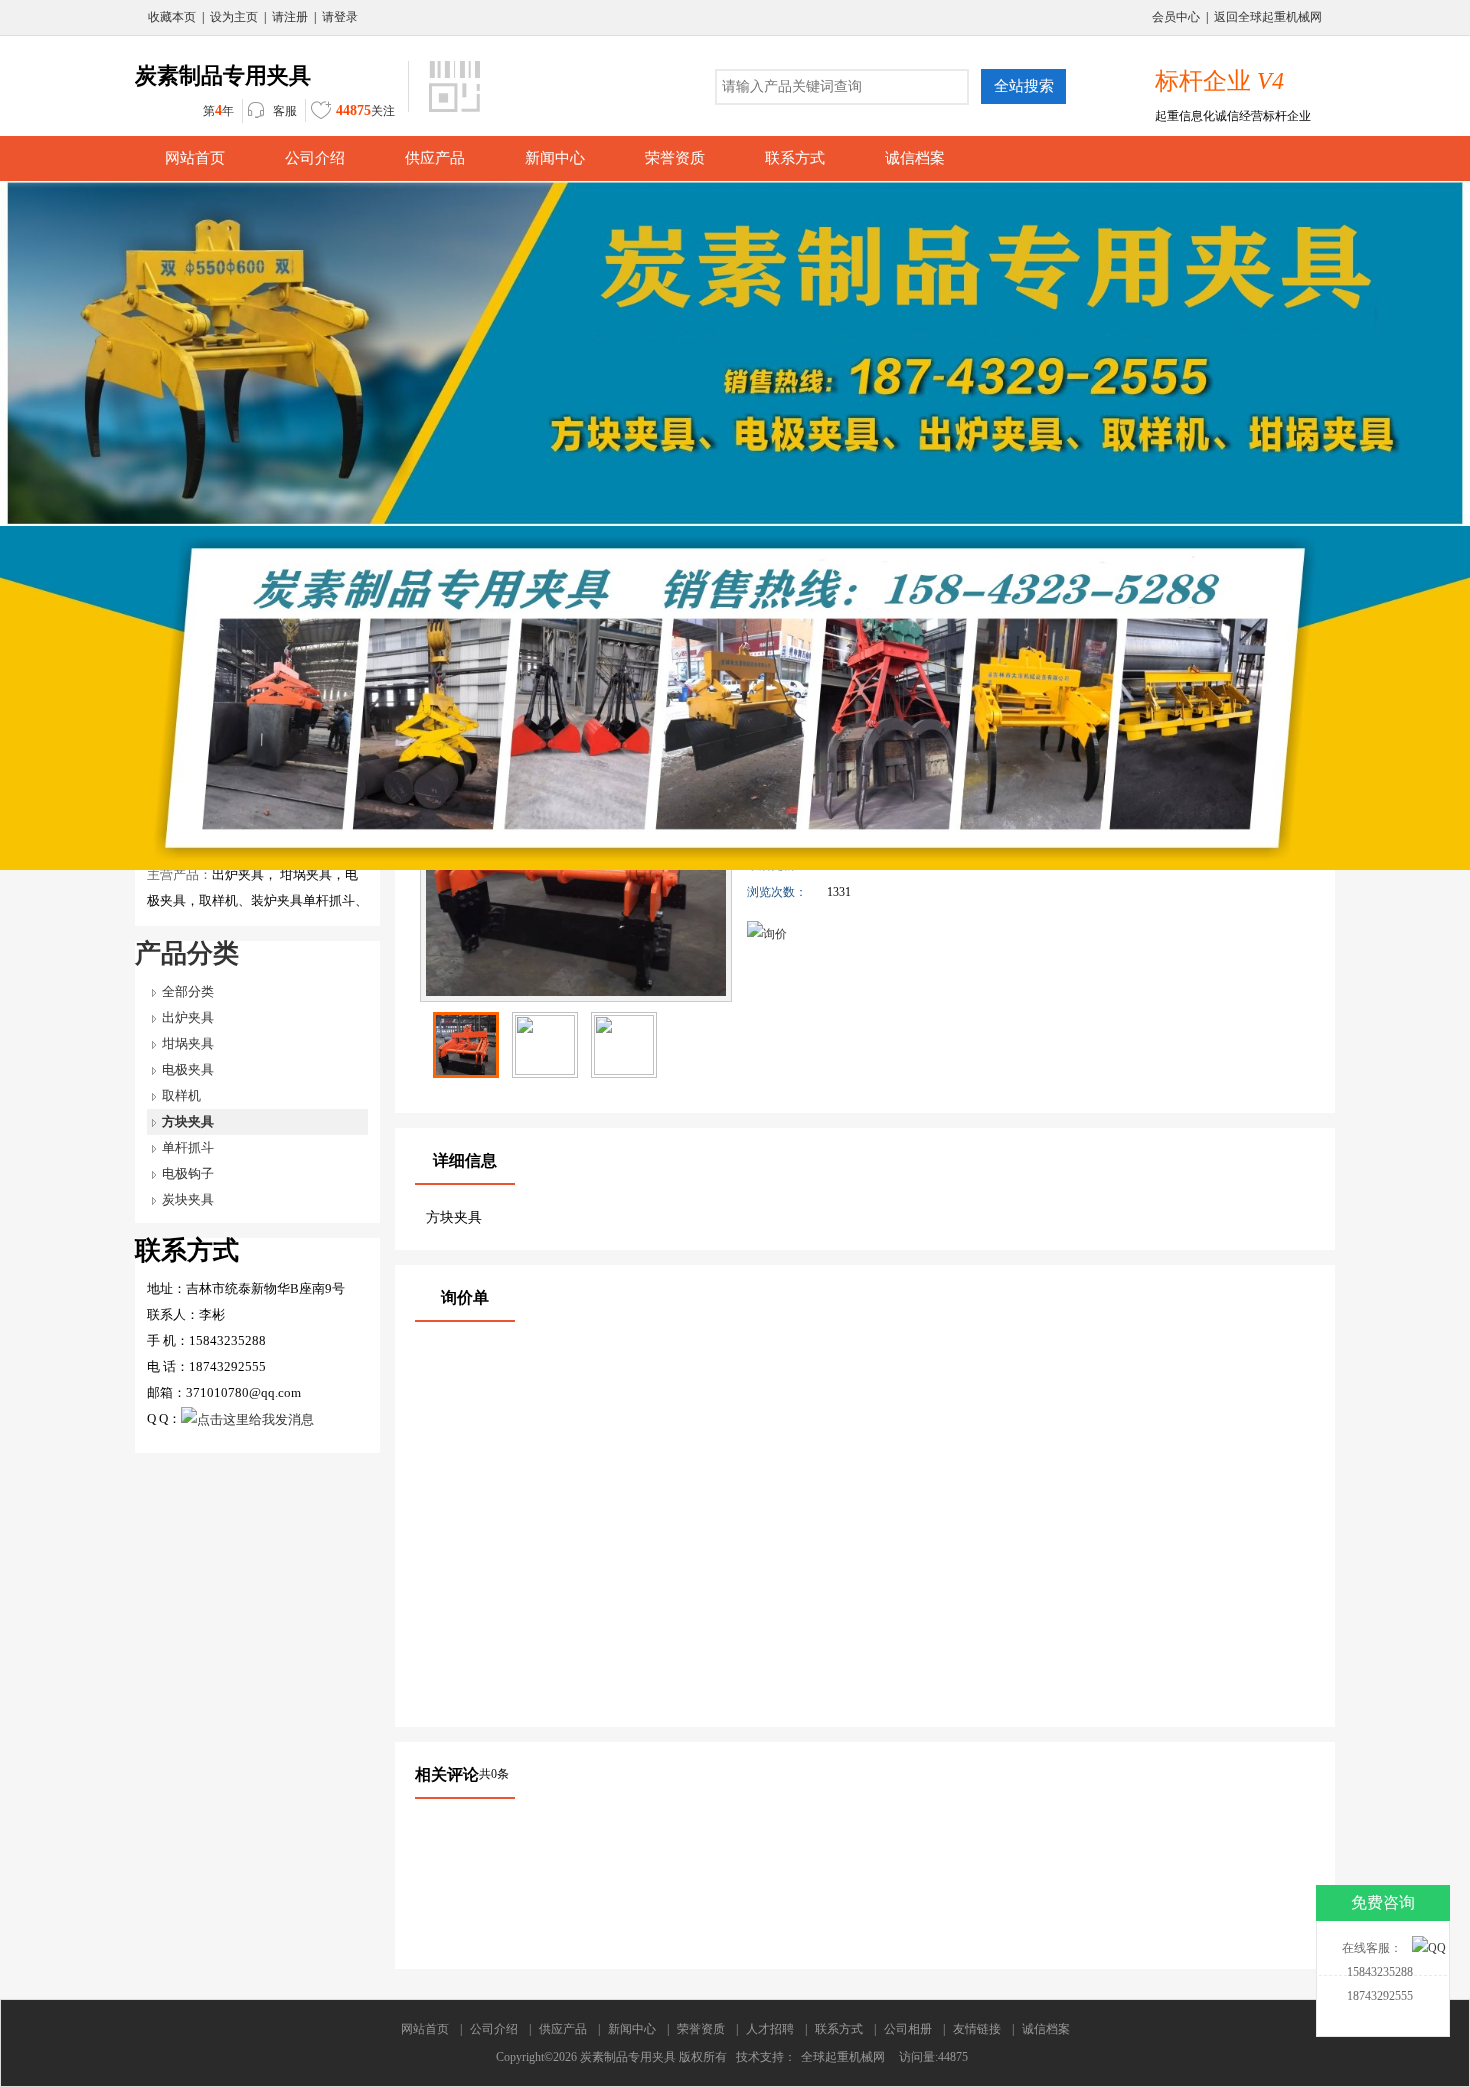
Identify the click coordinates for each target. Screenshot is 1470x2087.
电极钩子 (188, 1173)
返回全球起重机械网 (1268, 17)
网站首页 (425, 2029)
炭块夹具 (188, 1199)
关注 (365, 110)
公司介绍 (494, 2029)
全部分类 (188, 991)
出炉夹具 (188, 1017)
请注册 (290, 17)
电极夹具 (188, 1069)
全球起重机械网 (843, 2057)
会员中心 (1176, 17)
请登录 (340, 17)
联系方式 (839, 2029)
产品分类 (187, 953)
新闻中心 (632, 2029)
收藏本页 (172, 17)
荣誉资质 (701, 2029)
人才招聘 (770, 2029)
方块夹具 (188, 1121)
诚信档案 (1046, 2029)
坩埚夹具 (188, 1043)
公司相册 (908, 2029)
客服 (285, 111)
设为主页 (234, 17)
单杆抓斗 (188, 1147)
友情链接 (977, 2029)
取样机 (181, 1095)
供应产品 (563, 2029)
